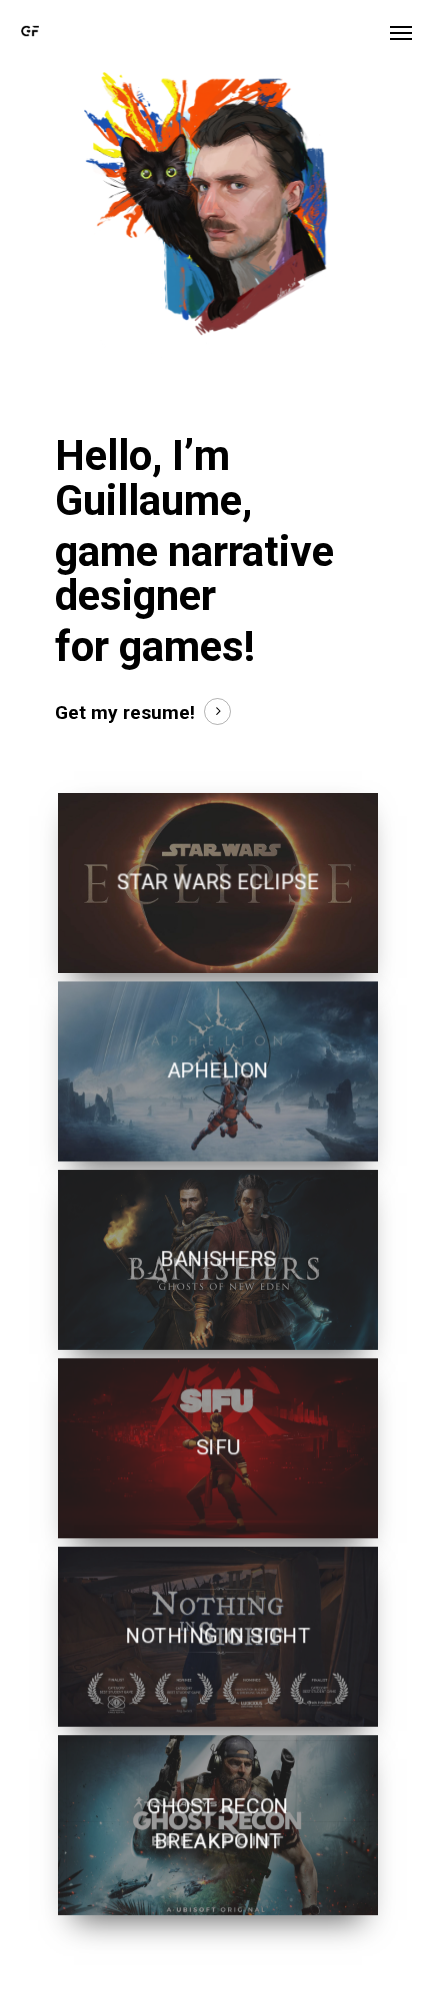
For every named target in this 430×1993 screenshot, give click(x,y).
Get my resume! (125, 712)
